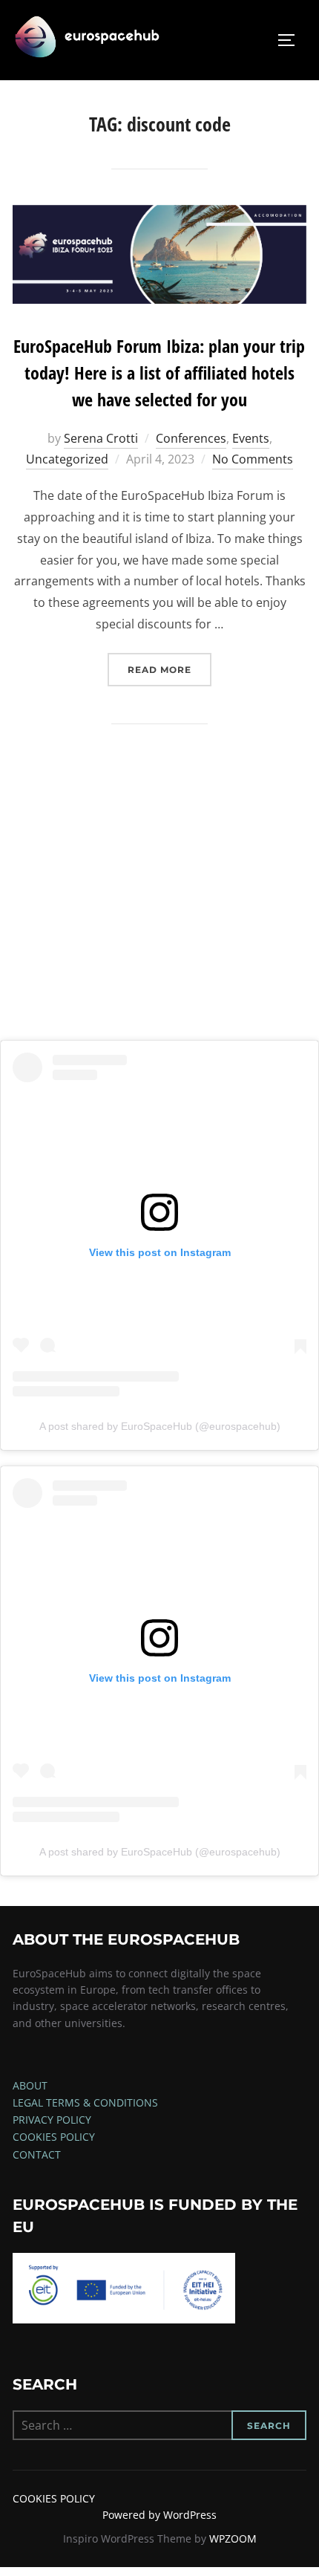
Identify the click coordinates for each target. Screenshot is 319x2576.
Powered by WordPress (159, 2515)
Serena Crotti (101, 438)
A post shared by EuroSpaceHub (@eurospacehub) (160, 1426)
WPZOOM (233, 2538)
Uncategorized (67, 459)
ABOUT (30, 2085)
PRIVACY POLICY (52, 2120)
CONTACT (37, 2154)
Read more (170, 669)
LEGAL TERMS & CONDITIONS (85, 2102)
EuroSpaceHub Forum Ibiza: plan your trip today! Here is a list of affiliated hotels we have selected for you (159, 373)
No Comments (253, 459)
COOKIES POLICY (54, 2137)
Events (251, 438)
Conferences (191, 438)
